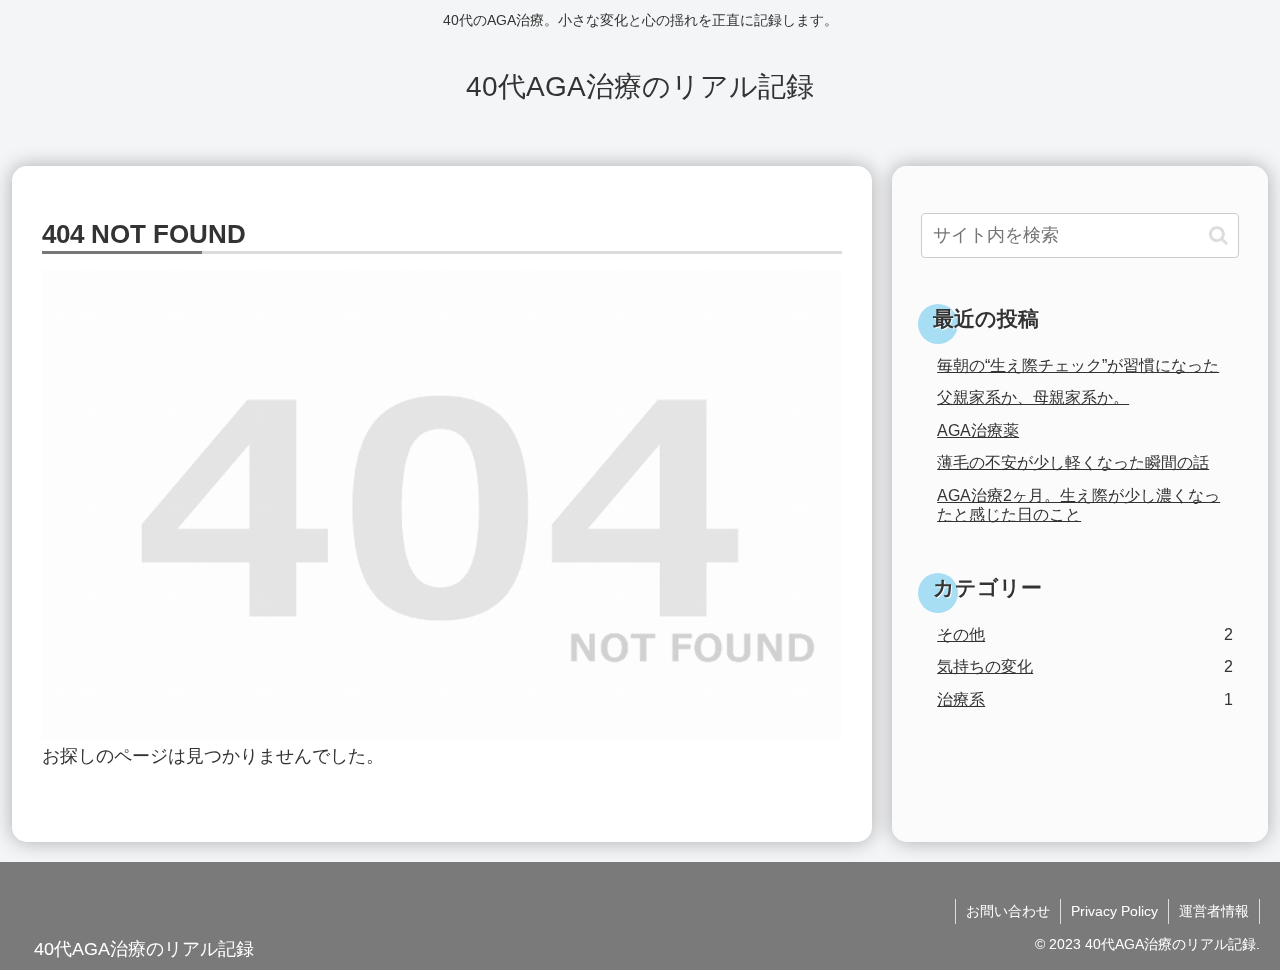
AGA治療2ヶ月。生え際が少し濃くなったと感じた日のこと (1078, 504)
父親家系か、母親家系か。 (1033, 397)
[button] (1218, 235)
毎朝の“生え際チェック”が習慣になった (1078, 365)
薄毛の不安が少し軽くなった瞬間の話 (1073, 462)
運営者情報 (1214, 911)
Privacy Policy (1114, 911)
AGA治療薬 (978, 430)
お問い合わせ (1008, 911)
